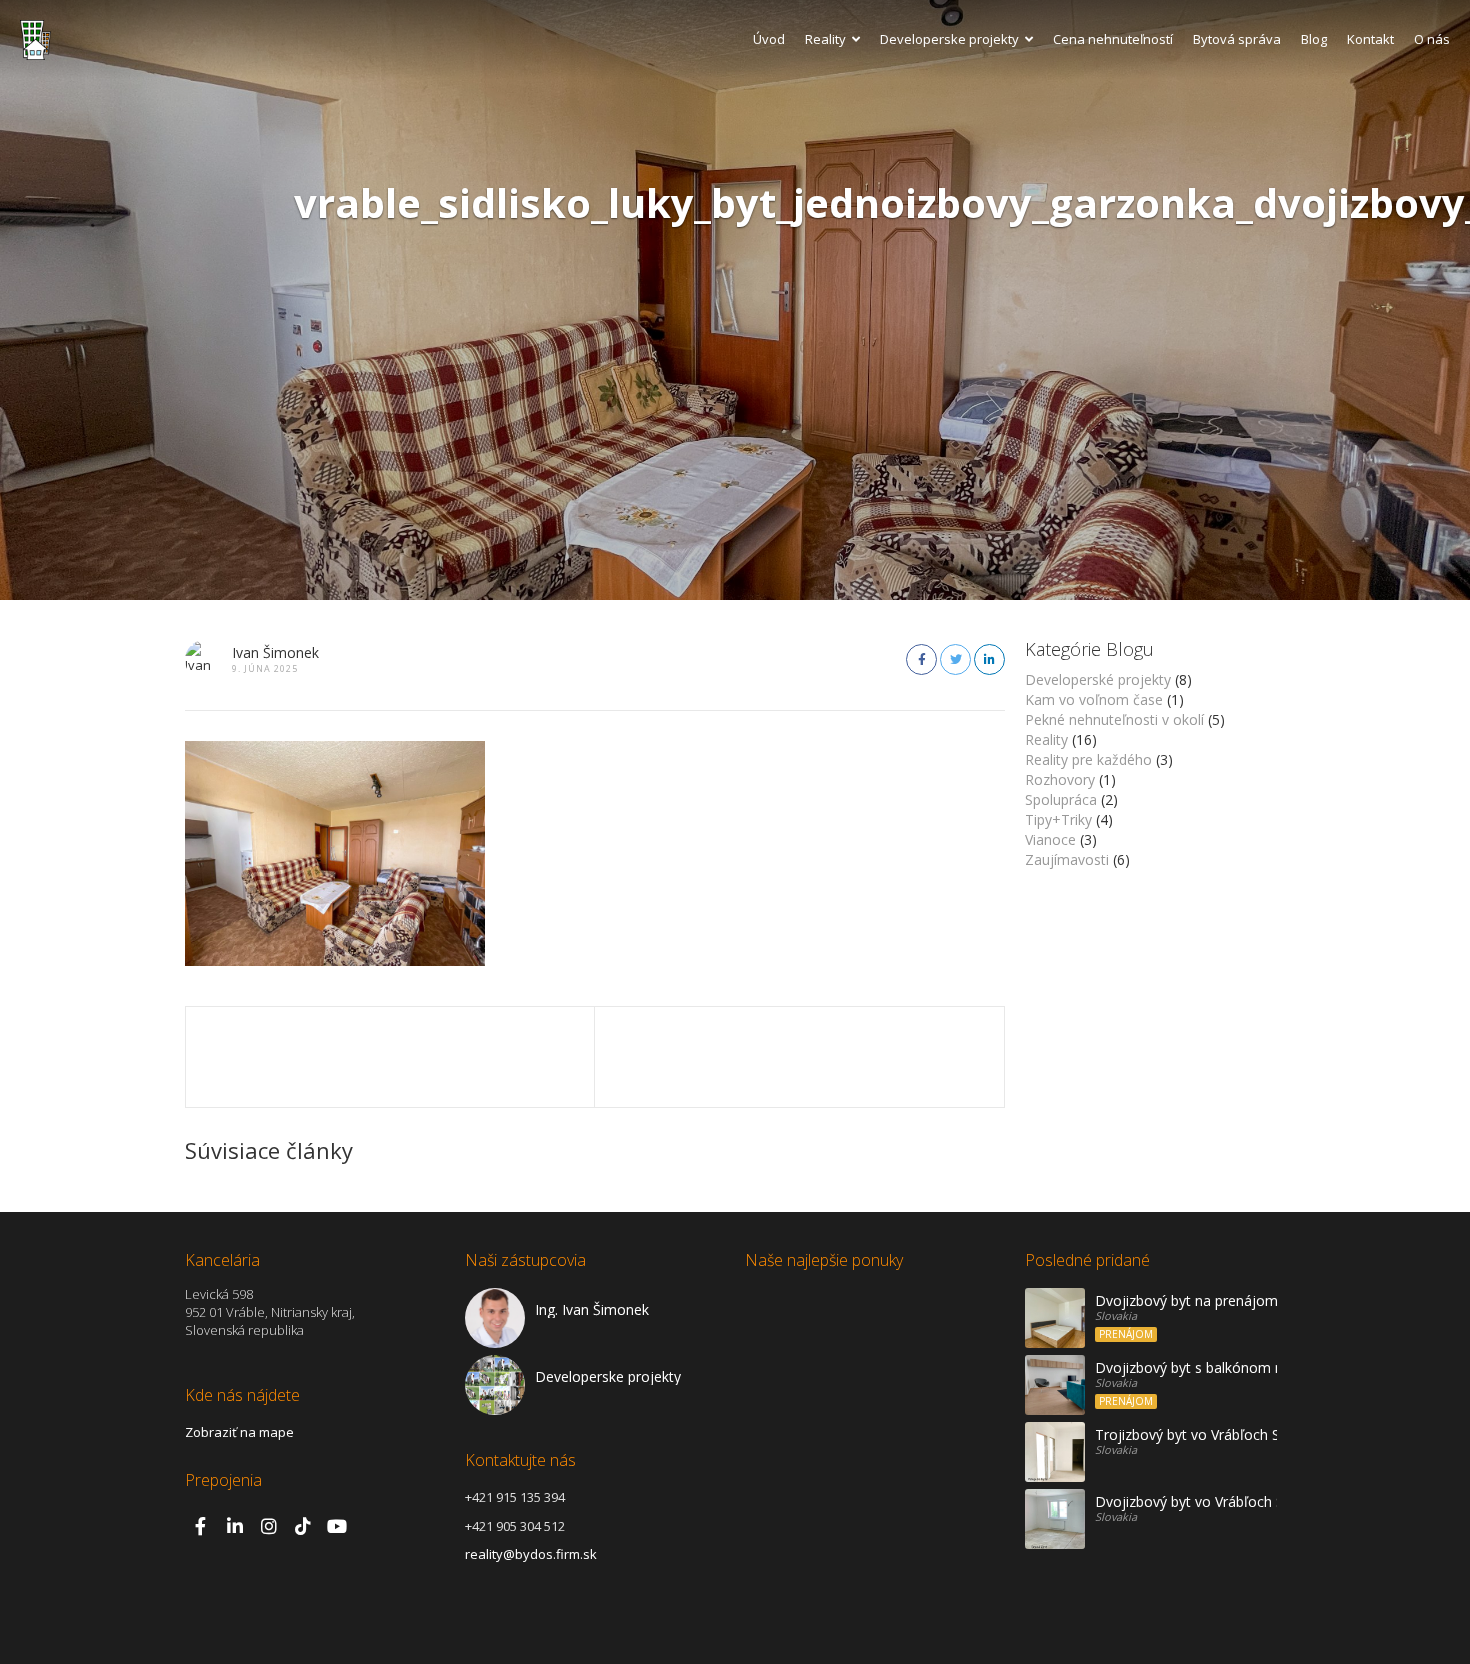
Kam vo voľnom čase (1094, 699)
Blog (1314, 39)
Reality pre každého (1088, 759)
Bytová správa (1237, 39)
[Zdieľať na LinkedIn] (989, 659)
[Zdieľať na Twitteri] (955, 659)
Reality (825, 39)
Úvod (769, 39)
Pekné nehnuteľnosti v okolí (1114, 719)
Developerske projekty (949, 39)
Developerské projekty (1098, 679)
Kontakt (1370, 39)
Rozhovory (1060, 779)
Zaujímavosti (1067, 859)
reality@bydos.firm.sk (531, 1554)
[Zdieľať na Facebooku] (921, 659)
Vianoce (1050, 839)
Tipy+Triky (1058, 819)
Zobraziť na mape (239, 1432)
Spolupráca (1061, 799)
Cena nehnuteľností (1113, 39)
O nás (1432, 39)
